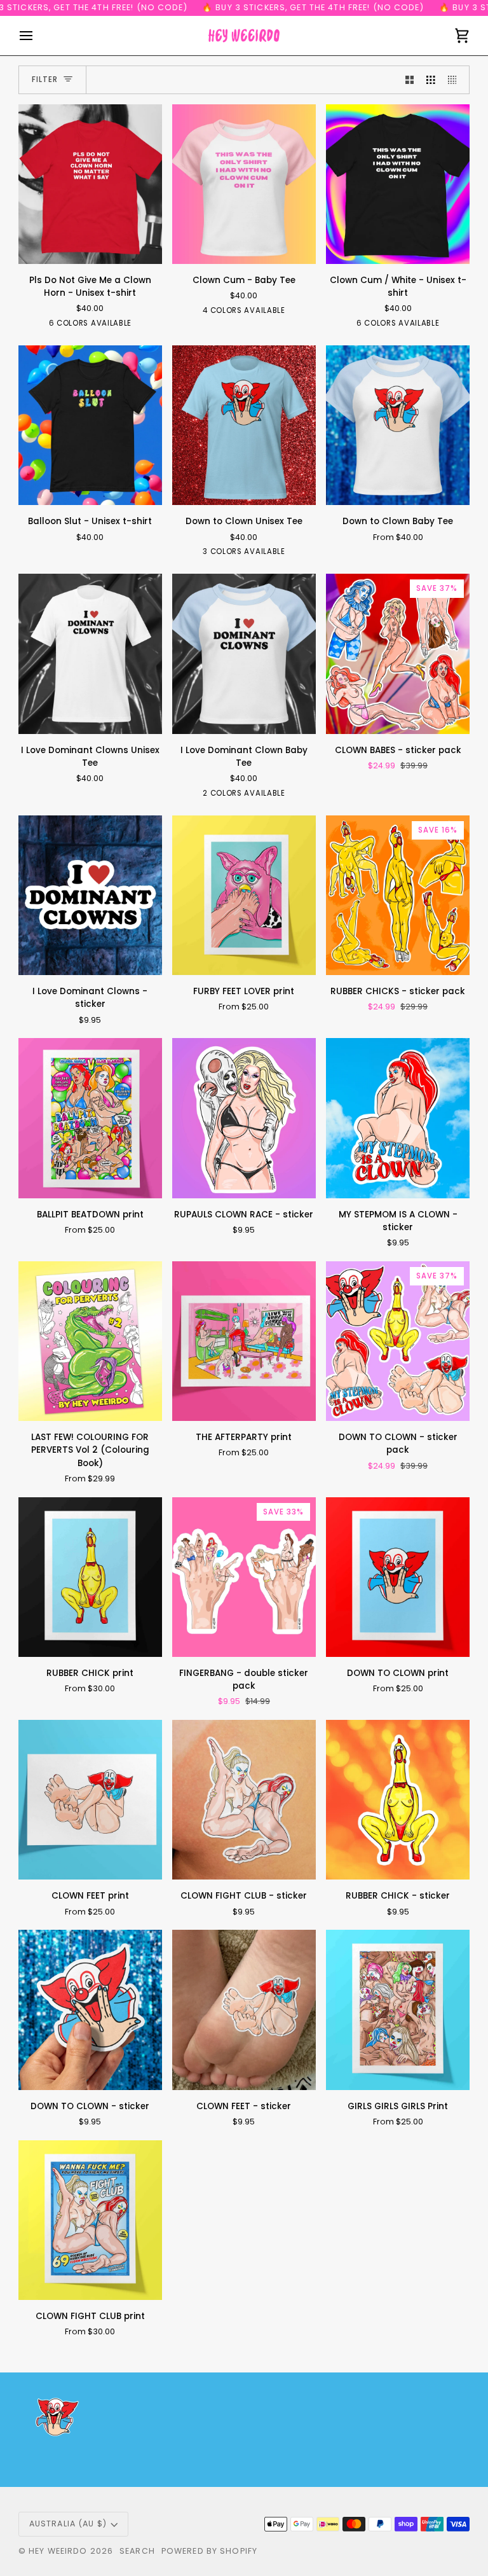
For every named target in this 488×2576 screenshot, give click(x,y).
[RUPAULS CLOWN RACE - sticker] (244, 1118)
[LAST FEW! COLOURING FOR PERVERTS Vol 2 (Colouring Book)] (90, 1341)
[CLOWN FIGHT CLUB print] (90, 2220)
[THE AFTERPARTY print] (244, 1341)
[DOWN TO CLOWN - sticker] (90, 2010)
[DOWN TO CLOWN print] (398, 1577)
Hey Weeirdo (58, 2551)
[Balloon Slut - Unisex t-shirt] (90, 425)
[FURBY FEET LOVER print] (244, 895)
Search (137, 2551)
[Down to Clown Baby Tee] (398, 425)
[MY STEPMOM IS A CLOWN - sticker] (398, 1118)
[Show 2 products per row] (410, 80)
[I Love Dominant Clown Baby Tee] (244, 654)
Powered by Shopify (209, 2551)
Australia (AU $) (68, 2524)
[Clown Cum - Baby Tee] (244, 184)
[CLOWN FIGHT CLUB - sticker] (244, 1800)
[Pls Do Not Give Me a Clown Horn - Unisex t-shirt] (90, 184)
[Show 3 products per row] (431, 80)
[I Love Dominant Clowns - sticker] (90, 895)
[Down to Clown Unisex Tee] (244, 425)
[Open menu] (37, 36)
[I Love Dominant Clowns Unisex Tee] (90, 654)
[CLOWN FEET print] (90, 1800)
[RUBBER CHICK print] (90, 1577)
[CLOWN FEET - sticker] (244, 2010)
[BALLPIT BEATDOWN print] (90, 1118)
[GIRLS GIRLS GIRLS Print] (398, 2010)
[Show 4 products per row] (456, 80)
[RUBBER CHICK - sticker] (398, 1800)
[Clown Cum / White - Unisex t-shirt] (398, 184)
